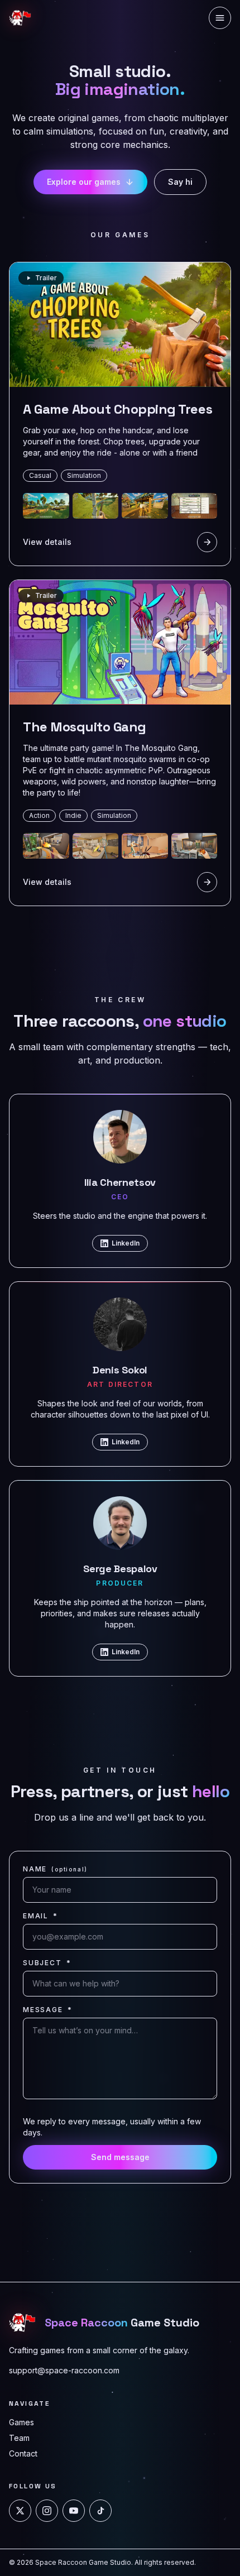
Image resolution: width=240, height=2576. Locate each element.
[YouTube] (74, 2511)
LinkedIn (126, 1243)
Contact (23, 2453)
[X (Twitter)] (20, 2511)
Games (21, 2422)
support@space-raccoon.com (64, 2370)
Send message (120, 2157)
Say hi (180, 182)
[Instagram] (47, 2511)
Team (19, 2438)
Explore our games (84, 182)
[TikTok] (100, 2511)
